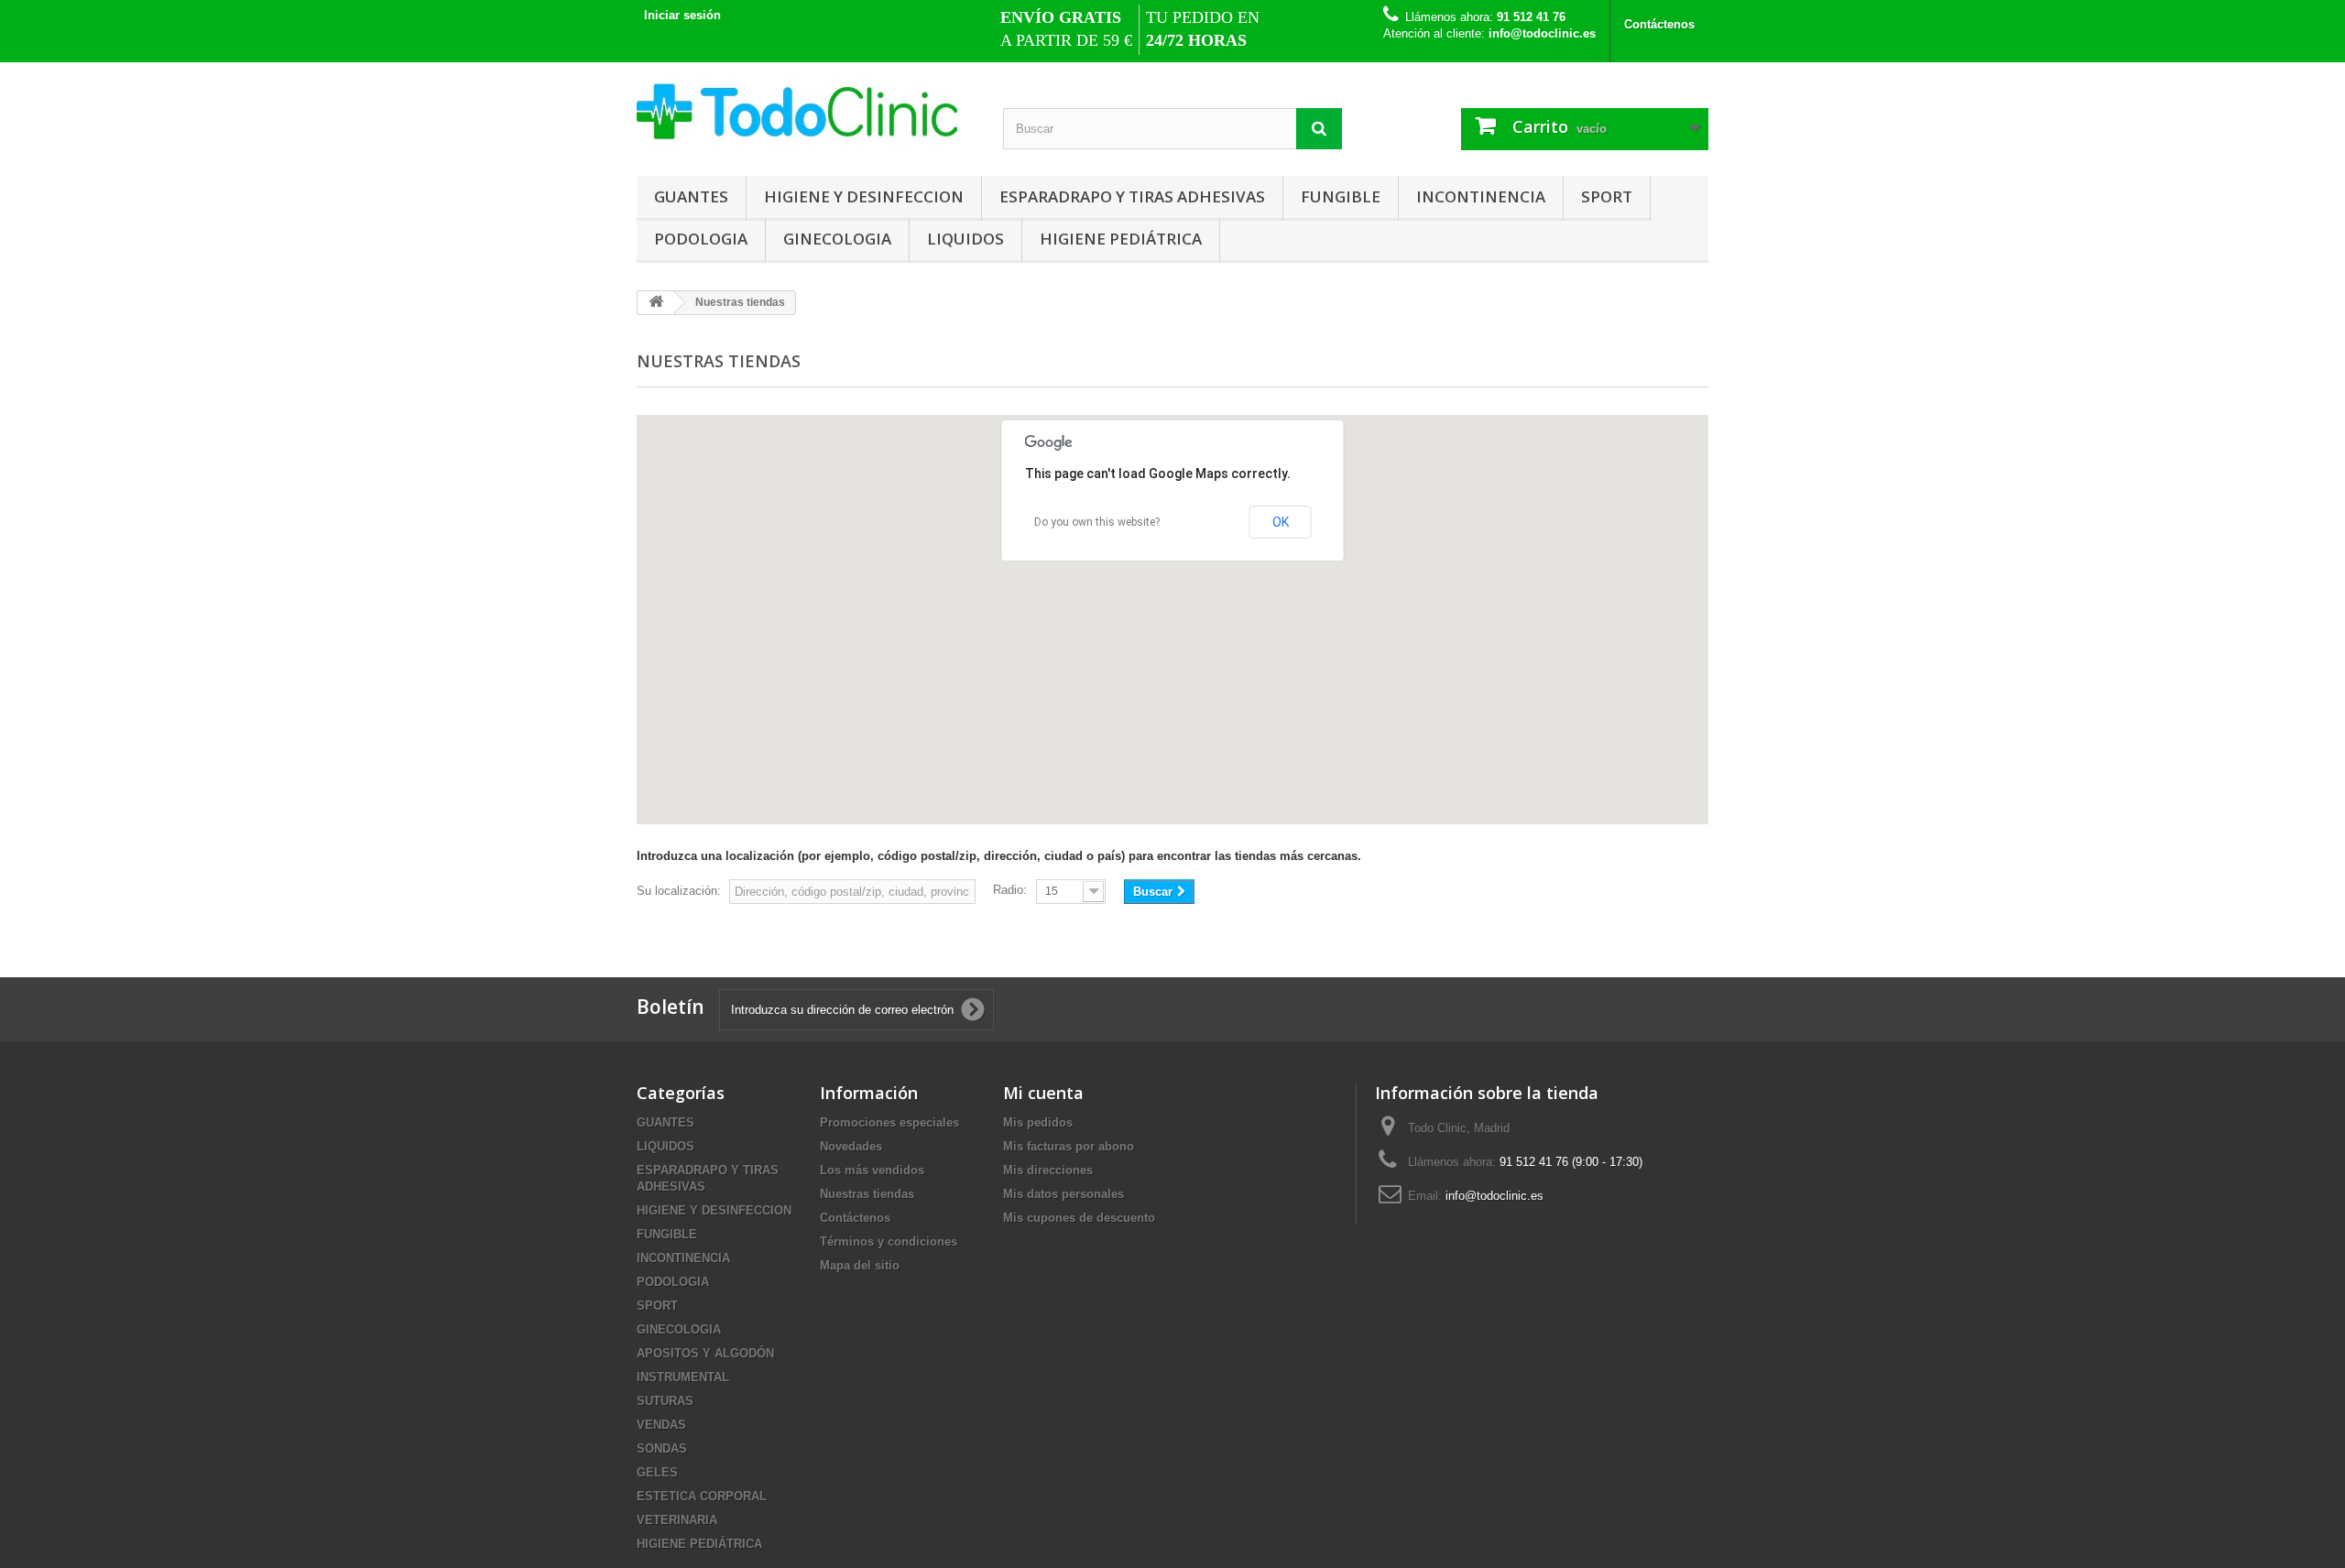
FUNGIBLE (1341, 196)
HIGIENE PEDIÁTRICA (1121, 239)
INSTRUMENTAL (683, 1377)
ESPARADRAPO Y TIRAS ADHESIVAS (1132, 196)
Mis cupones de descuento (1079, 1218)
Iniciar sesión (682, 15)
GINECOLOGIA (837, 239)
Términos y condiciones (889, 1241)
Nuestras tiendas (867, 1194)
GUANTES (691, 196)
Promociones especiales (889, 1122)
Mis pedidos (1038, 1122)
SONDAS (662, 1448)
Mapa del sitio (860, 1265)
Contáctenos (1659, 24)
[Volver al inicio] (656, 303)
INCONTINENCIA (1481, 196)
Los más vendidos (872, 1170)
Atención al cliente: (1489, 33)
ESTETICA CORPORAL (702, 1496)
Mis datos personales (1063, 1194)
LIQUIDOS (965, 239)
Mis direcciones (1048, 1170)
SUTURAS (665, 1401)
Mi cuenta (1043, 1093)
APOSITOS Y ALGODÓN (705, 1353)
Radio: (1010, 890)
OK (1281, 522)
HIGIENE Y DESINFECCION (864, 196)
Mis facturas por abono (1069, 1146)
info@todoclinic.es (1494, 1196)
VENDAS (661, 1425)
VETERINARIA (677, 1520)
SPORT (1607, 196)
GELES (657, 1472)
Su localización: (679, 891)
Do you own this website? (1097, 522)
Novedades (851, 1146)
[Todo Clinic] (806, 114)
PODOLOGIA (701, 239)
